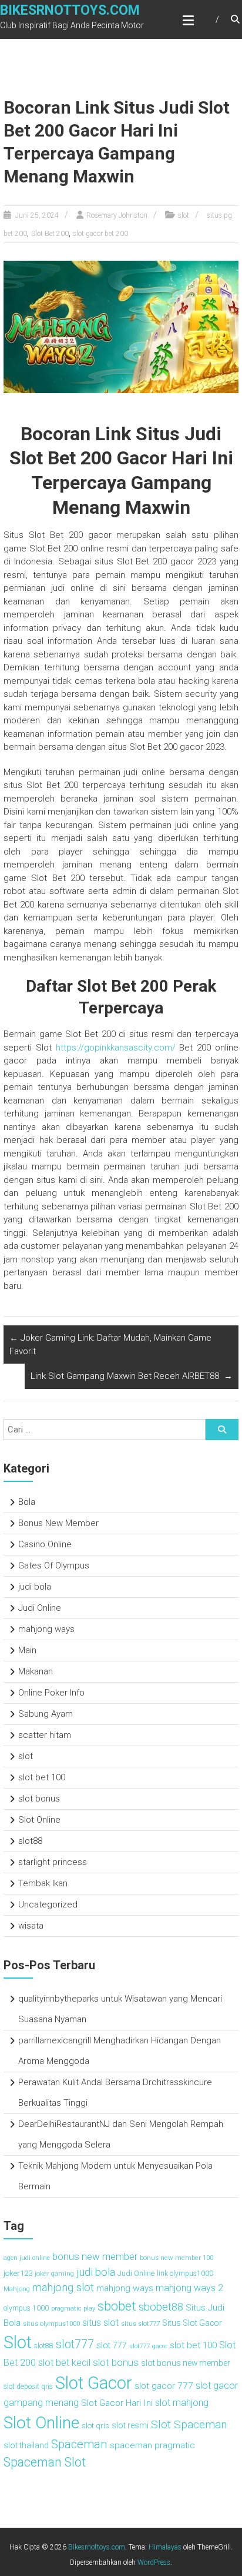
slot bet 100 (42, 1777)
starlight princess (53, 1862)
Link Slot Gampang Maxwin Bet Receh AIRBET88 (132, 1376)
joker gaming (54, 2273)
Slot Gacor (94, 2383)
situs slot (100, 2323)
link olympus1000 (185, 2273)
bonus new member (95, 2256)
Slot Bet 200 (50, 234)
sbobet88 (161, 2307)
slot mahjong (182, 2403)
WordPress (154, 2562)
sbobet (117, 2306)
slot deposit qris (28, 2386)
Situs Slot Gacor (192, 2323)
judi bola (35, 1587)
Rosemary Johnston (117, 215)
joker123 (18, 2273)
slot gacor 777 (164, 2386)
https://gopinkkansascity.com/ (116, 1048)
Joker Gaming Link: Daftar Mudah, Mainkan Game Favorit (110, 1344)
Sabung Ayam (46, 1714)
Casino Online (45, 1544)
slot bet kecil (64, 2363)
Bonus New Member (58, 1523)
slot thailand (26, 2445)
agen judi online (27, 2258)
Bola (27, 1502)
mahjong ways (46, 1629)
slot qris (95, 2425)
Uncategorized (48, 1904)
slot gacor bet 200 (100, 234)
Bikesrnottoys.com (70, 10)
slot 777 (112, 2346)
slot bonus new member (186, 2363)
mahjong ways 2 (189, 2288)
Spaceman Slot (45, 2462)
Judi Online (40, 1608)
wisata (31, 1926)
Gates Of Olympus (54, 1565)
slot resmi (130, 2425)
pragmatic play (73, 2308)
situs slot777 (140, 2324)
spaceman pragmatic (152, 2445)
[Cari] (222, 1430)
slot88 (30, 1841)
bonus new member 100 (177, 2258)
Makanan (36, 1671)
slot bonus (39, 1799)
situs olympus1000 (51, 2324)
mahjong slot (63, 2288)
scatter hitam (45, 1735)
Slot (18, 2342)
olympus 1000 (26, 2308)
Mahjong (17, 2289)
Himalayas (165, 2547)
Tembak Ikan (43, 1883)
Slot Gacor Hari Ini (117, 2403)
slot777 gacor (148, 2346)
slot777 (75, 2344)
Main (27, 1650)
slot (184, 215)
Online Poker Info (51, 1693)
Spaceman (79, 2444)
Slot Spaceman (189, 2424)
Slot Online (39, 1820)
